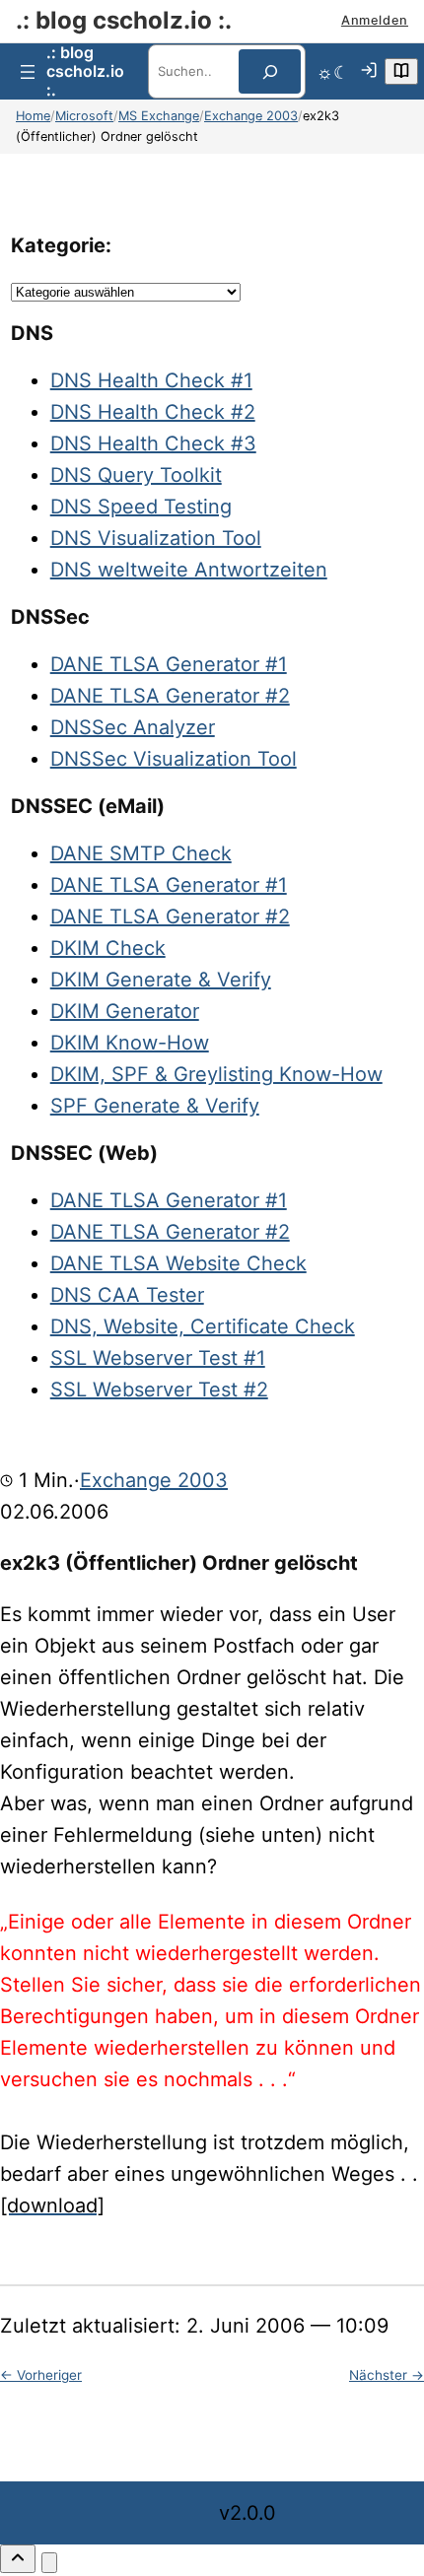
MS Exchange (159, 116)
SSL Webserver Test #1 (158, 1358)
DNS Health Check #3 (153, 443)
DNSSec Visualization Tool (174, 759)
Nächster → (387, 2375)
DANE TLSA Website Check (178, 1263)
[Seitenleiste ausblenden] (49, 2563)
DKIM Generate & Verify (161, 980)
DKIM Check (108, 948)
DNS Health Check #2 (153, 412)
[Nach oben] (18, 2559)
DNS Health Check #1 (151, 380)
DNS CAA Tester (127, 1295)
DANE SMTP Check (141, 853)
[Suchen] (270, 71)
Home (33, 116)
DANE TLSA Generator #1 (169, 664)
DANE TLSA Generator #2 (170, 696)
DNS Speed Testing (141, 507)
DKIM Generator (125, 1011)
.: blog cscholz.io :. (124, 20)
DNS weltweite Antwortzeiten (189, 570)
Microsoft (84, 116)
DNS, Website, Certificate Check (203, 1326)
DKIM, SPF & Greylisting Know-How (216, 1074)
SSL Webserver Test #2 (159, 1390)
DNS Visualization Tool (156, 538)
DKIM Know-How (130, 1043)
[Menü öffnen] (28, 72)
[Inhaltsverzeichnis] (401, 71)
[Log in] (369, 72)
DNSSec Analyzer (133, 727)
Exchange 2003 (251, 116)
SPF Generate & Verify (155, 1106)
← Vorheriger (41, 2375)
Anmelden (375, 20)
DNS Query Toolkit (136, 475)
